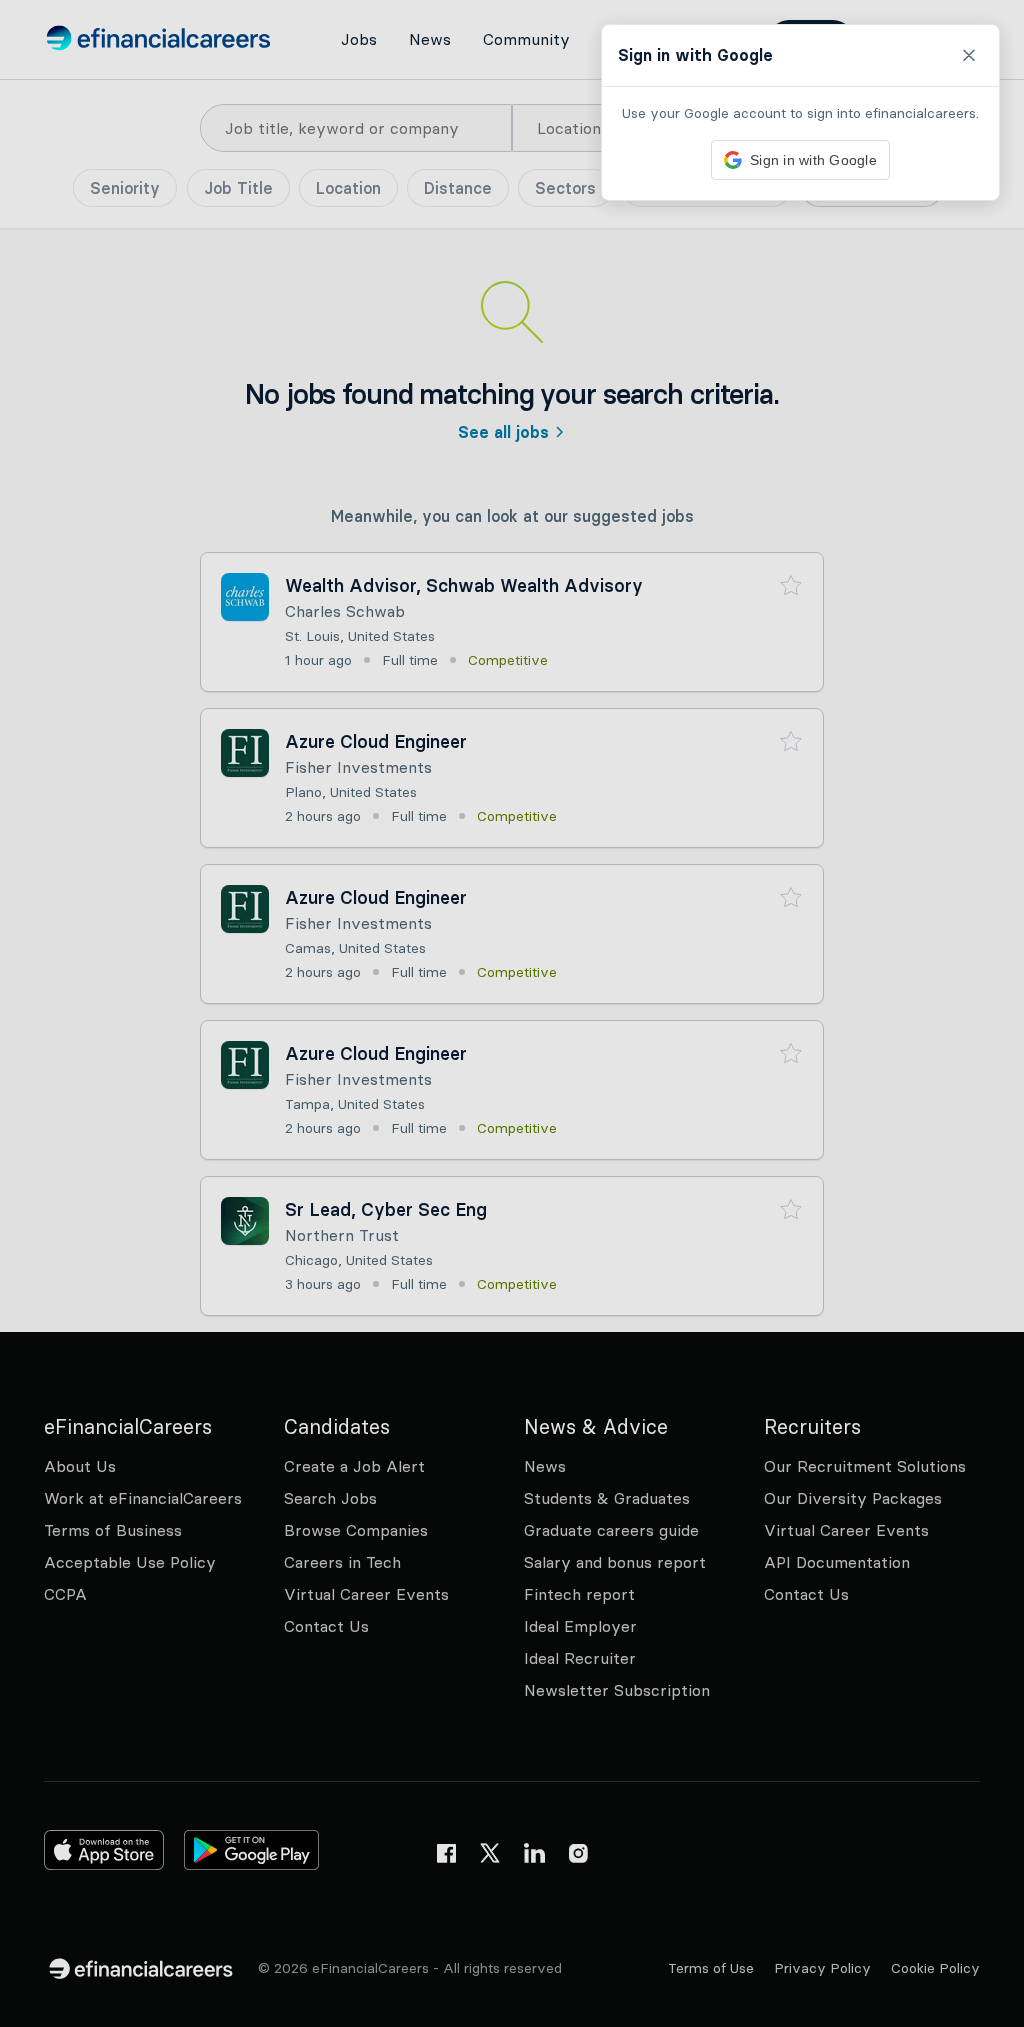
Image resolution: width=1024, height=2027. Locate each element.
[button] (512, 1013)
